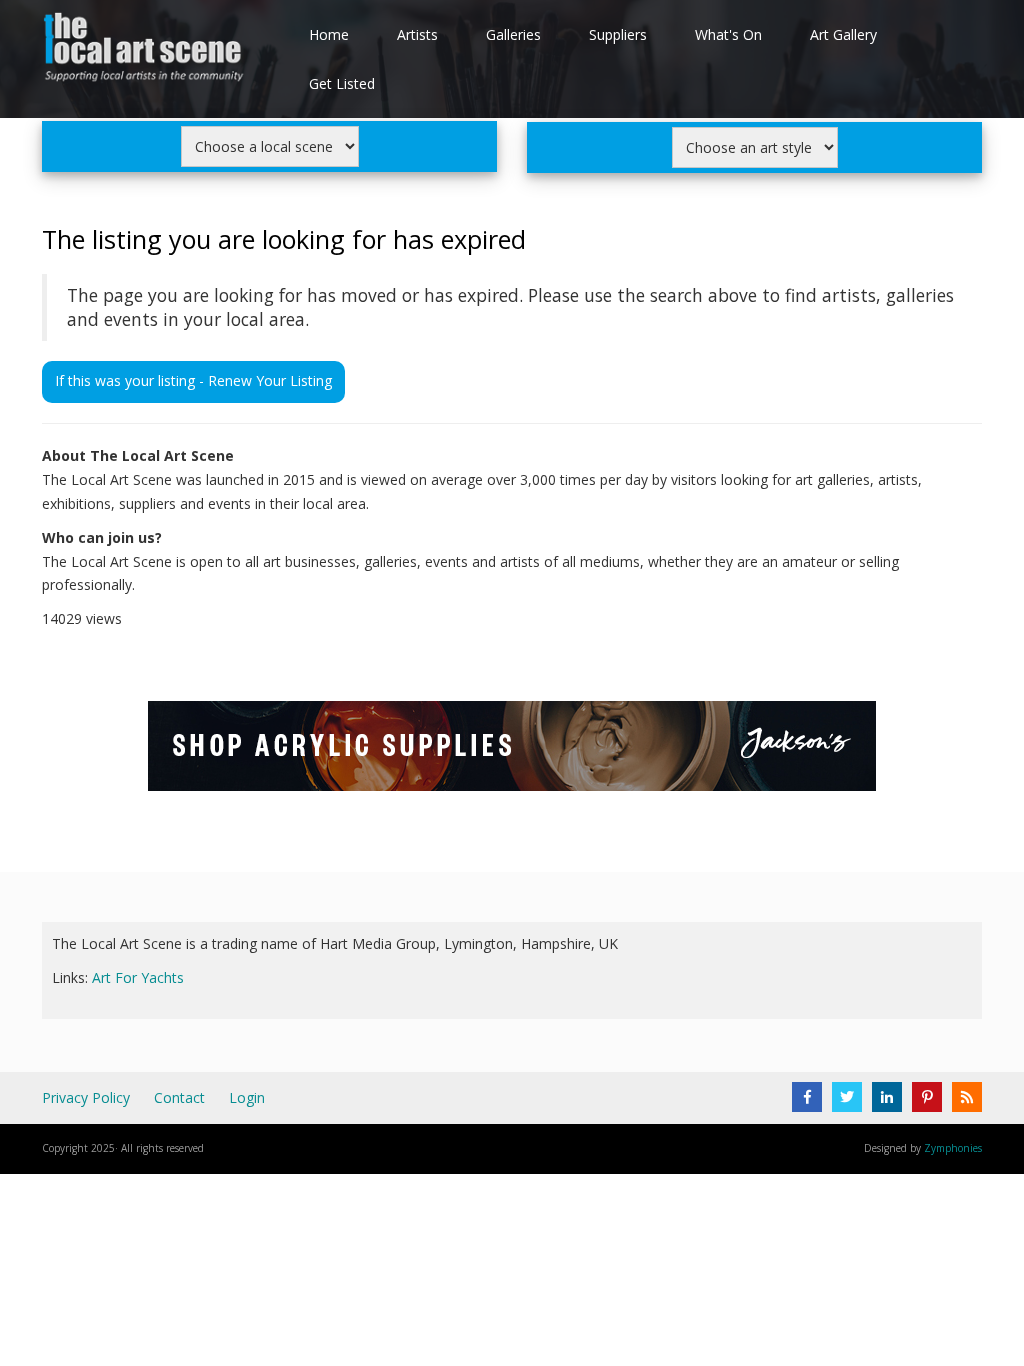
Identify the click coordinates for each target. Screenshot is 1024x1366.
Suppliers (618, 34)
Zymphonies (953, 1148)
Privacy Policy (86, 1097)
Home (329, 34)
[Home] (145, 51)
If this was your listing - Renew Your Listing (193, 380)
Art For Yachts (138, 977)
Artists (417, 34)
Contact (179, 1097)
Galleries (513, 34)
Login (247, 1097)
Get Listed (342, 83)
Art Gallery (843, 34)
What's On (728, 34)
